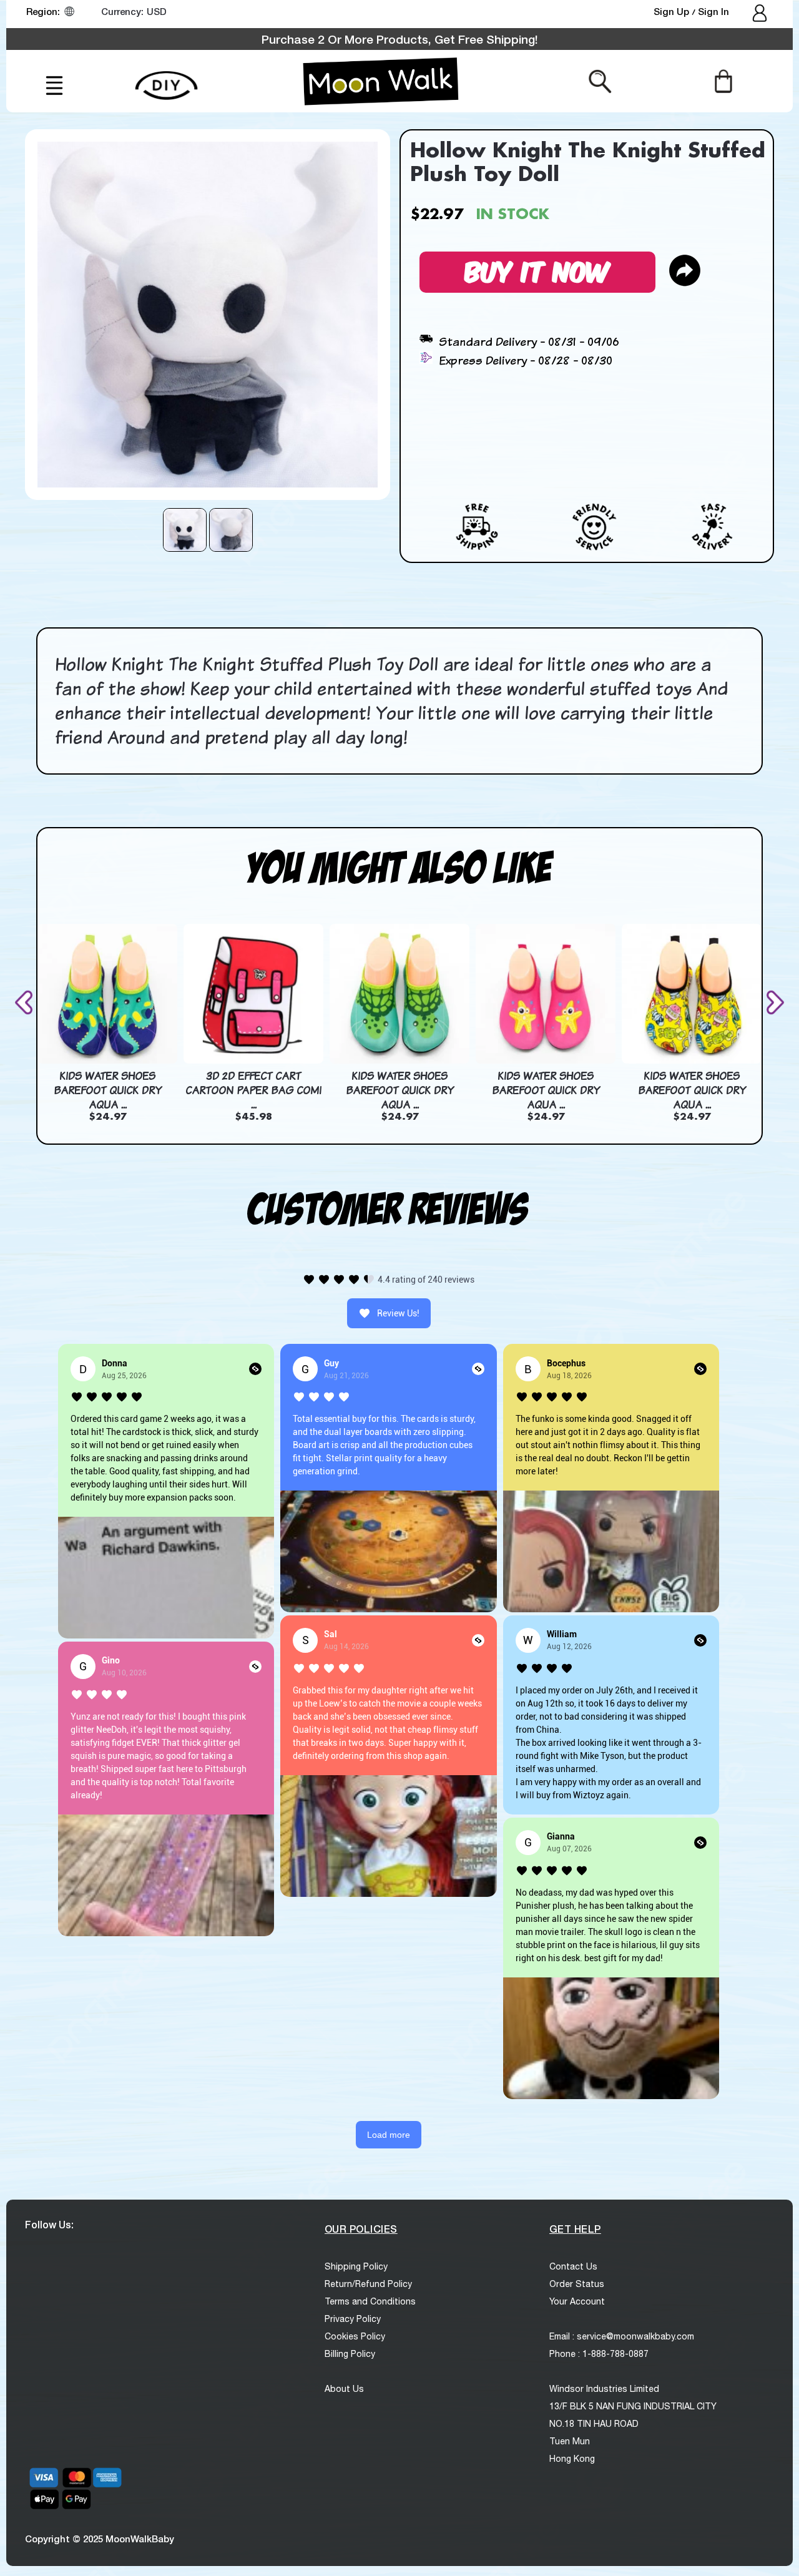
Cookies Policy (355, 2336)
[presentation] (26, 1002)
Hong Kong (572, 2459)
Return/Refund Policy (368, 2284)
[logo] (381, 81)
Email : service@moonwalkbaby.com (622, 2336)
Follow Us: (49, 2224)
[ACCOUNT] (761, 14)
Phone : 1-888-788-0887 (599, 2354)
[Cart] (723, 81)
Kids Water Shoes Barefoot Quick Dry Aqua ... (108, 1090)
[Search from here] (600, 81)
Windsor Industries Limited (604, 2389)
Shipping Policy (356, 2266)
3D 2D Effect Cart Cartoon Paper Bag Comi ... (253, 1090)
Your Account (577, 2301)
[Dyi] (166, 78)
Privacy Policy (353, 2319)
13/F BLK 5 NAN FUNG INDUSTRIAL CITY (633, 2406)
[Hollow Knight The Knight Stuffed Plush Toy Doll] (185, 530)
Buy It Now (537, 270)
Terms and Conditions (370, 2301)
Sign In (713, 11)
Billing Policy (350, 2354)
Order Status (577, 2284)
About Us (344, 2389)
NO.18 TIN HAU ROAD (594, 2424)
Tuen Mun (570, 2441)
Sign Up (673, 11)
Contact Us (573, 2266)
